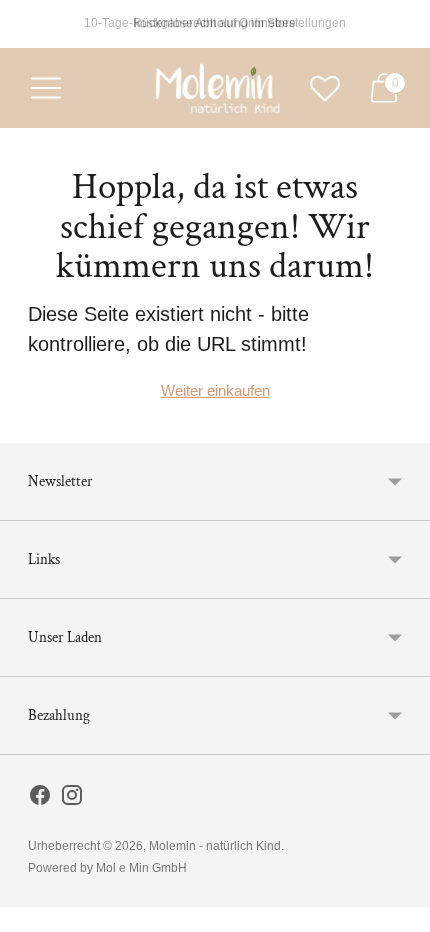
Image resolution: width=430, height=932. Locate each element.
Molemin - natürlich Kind (215, 846)
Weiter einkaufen (215, 390)
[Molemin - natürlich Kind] (215, 88)
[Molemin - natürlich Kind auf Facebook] (40, 799)
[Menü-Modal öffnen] (46, 88)
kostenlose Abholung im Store (215, 23)
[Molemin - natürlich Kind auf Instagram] (72, 799)
